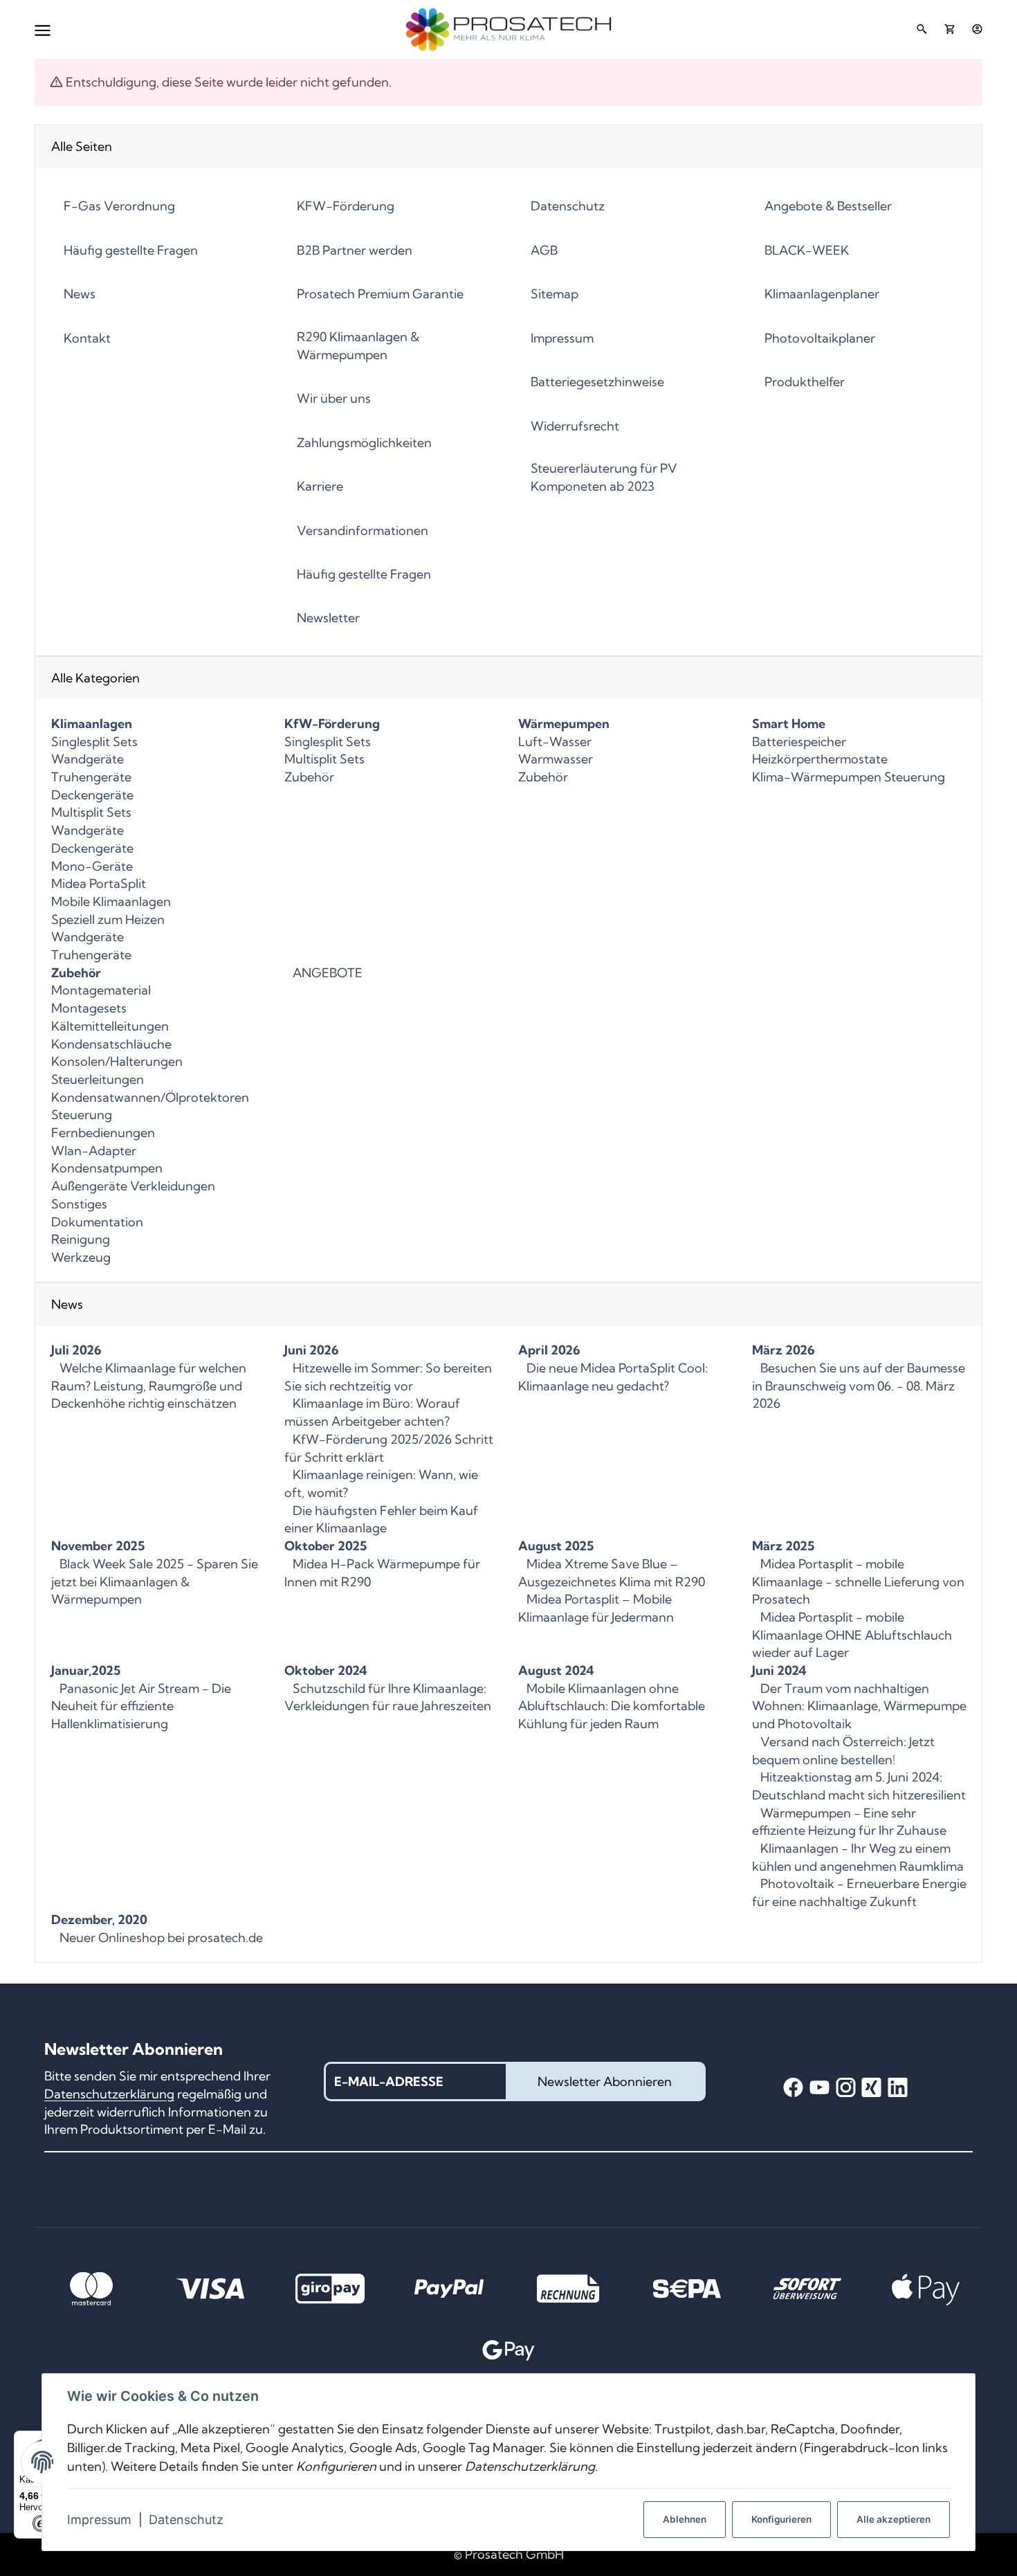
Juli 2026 (76, 1350)
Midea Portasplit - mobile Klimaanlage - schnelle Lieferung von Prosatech (858, 1581)
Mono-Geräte (92, 866)
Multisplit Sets (91, 812)
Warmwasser (556, 759)
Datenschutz (186, 2520)
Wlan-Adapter (94, 1151)
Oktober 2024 (326, 1670)
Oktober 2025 (326, 1546)
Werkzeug (81, 1257)
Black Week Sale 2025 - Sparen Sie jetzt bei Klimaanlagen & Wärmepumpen (155, 1581)
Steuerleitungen (98, 1079)
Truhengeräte (91, 777)
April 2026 (549, 1350)
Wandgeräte (88, 759)
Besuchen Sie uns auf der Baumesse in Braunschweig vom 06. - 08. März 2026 (859, 1386)
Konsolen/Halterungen (117, 1061)
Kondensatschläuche (111, 1044)
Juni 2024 (779, 1670)
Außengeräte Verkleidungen (133, 1186)
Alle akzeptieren (894, 2519)
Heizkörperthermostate (820, 759)
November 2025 (98, 1546)
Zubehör (309, 777)
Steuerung (82, 1115)
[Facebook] (793, 2088)
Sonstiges (79, 1204)
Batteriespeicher (799, 742)
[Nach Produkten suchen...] (922, 29)
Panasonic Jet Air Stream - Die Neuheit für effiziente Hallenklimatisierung (141, 1706)
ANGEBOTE (326, 973)
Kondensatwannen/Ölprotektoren (150, 1097)
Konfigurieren (781, 2519)
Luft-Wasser (555, 742)
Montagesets (89, 1008)
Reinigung (81, 1239)
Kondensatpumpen (107, 1168)
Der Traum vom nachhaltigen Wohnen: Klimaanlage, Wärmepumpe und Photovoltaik (859, 1706)
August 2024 (556, 1670)
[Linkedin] (898, 2088)
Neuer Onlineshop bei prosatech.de (160, 1938)
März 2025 (783, 1546)
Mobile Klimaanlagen (111, 901)
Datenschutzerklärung (109, 2094)
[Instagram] (846, 2088)
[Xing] (871, 2088)
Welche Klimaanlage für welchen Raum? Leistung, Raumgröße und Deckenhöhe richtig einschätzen (149, 1386)
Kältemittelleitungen (110, 1026)
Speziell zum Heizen (108, 919)
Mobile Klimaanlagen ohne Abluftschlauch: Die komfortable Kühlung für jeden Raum (612, 1706)
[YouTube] (819, 2088)
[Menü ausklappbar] (43, 29)
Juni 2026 (312, 1350)
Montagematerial (101, 990)
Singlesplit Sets (94, 742)
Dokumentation (97, 1222)
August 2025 (556, 1546)
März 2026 (784, 1350)
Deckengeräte (92, 795)
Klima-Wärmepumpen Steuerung (849, 777)
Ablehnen (685, 2519)
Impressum (99, 2520)
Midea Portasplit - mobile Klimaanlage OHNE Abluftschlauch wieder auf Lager (852, 1635)
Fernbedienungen (103, 1133)
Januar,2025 (86, 1670)
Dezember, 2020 (99, 1920)
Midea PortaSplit (99, 883)
